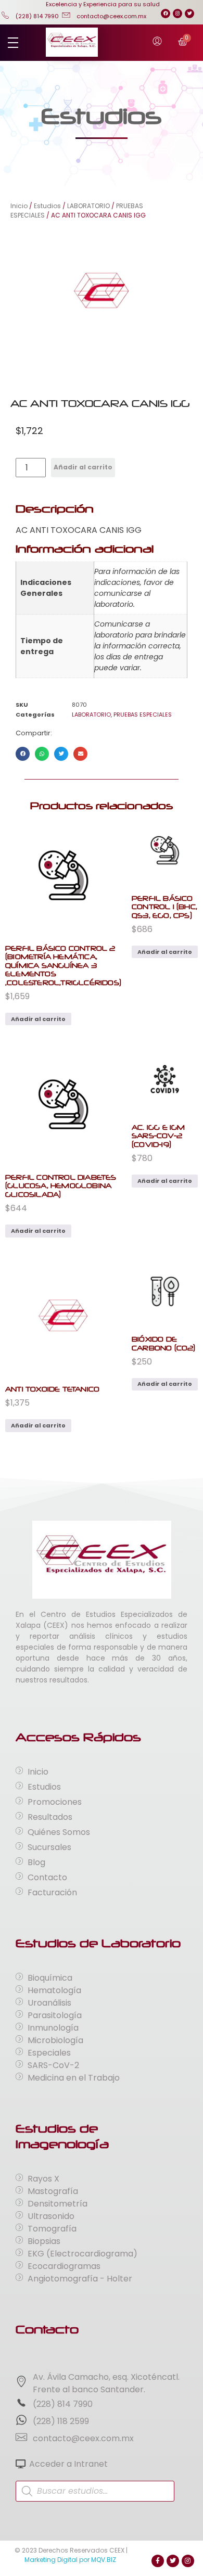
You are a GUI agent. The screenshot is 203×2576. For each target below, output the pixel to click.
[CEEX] (72, 42)
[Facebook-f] (158, 2561)
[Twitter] (189, 14)
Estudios (47, 206)
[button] (23, 754)
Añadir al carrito (83, 467)
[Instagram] (177, 14)
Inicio (19, 206)
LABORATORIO (88, 206)
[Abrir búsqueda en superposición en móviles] (95, 2491)
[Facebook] (166, 14)
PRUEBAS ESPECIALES (143, 715)
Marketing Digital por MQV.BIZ (70, 2560)
